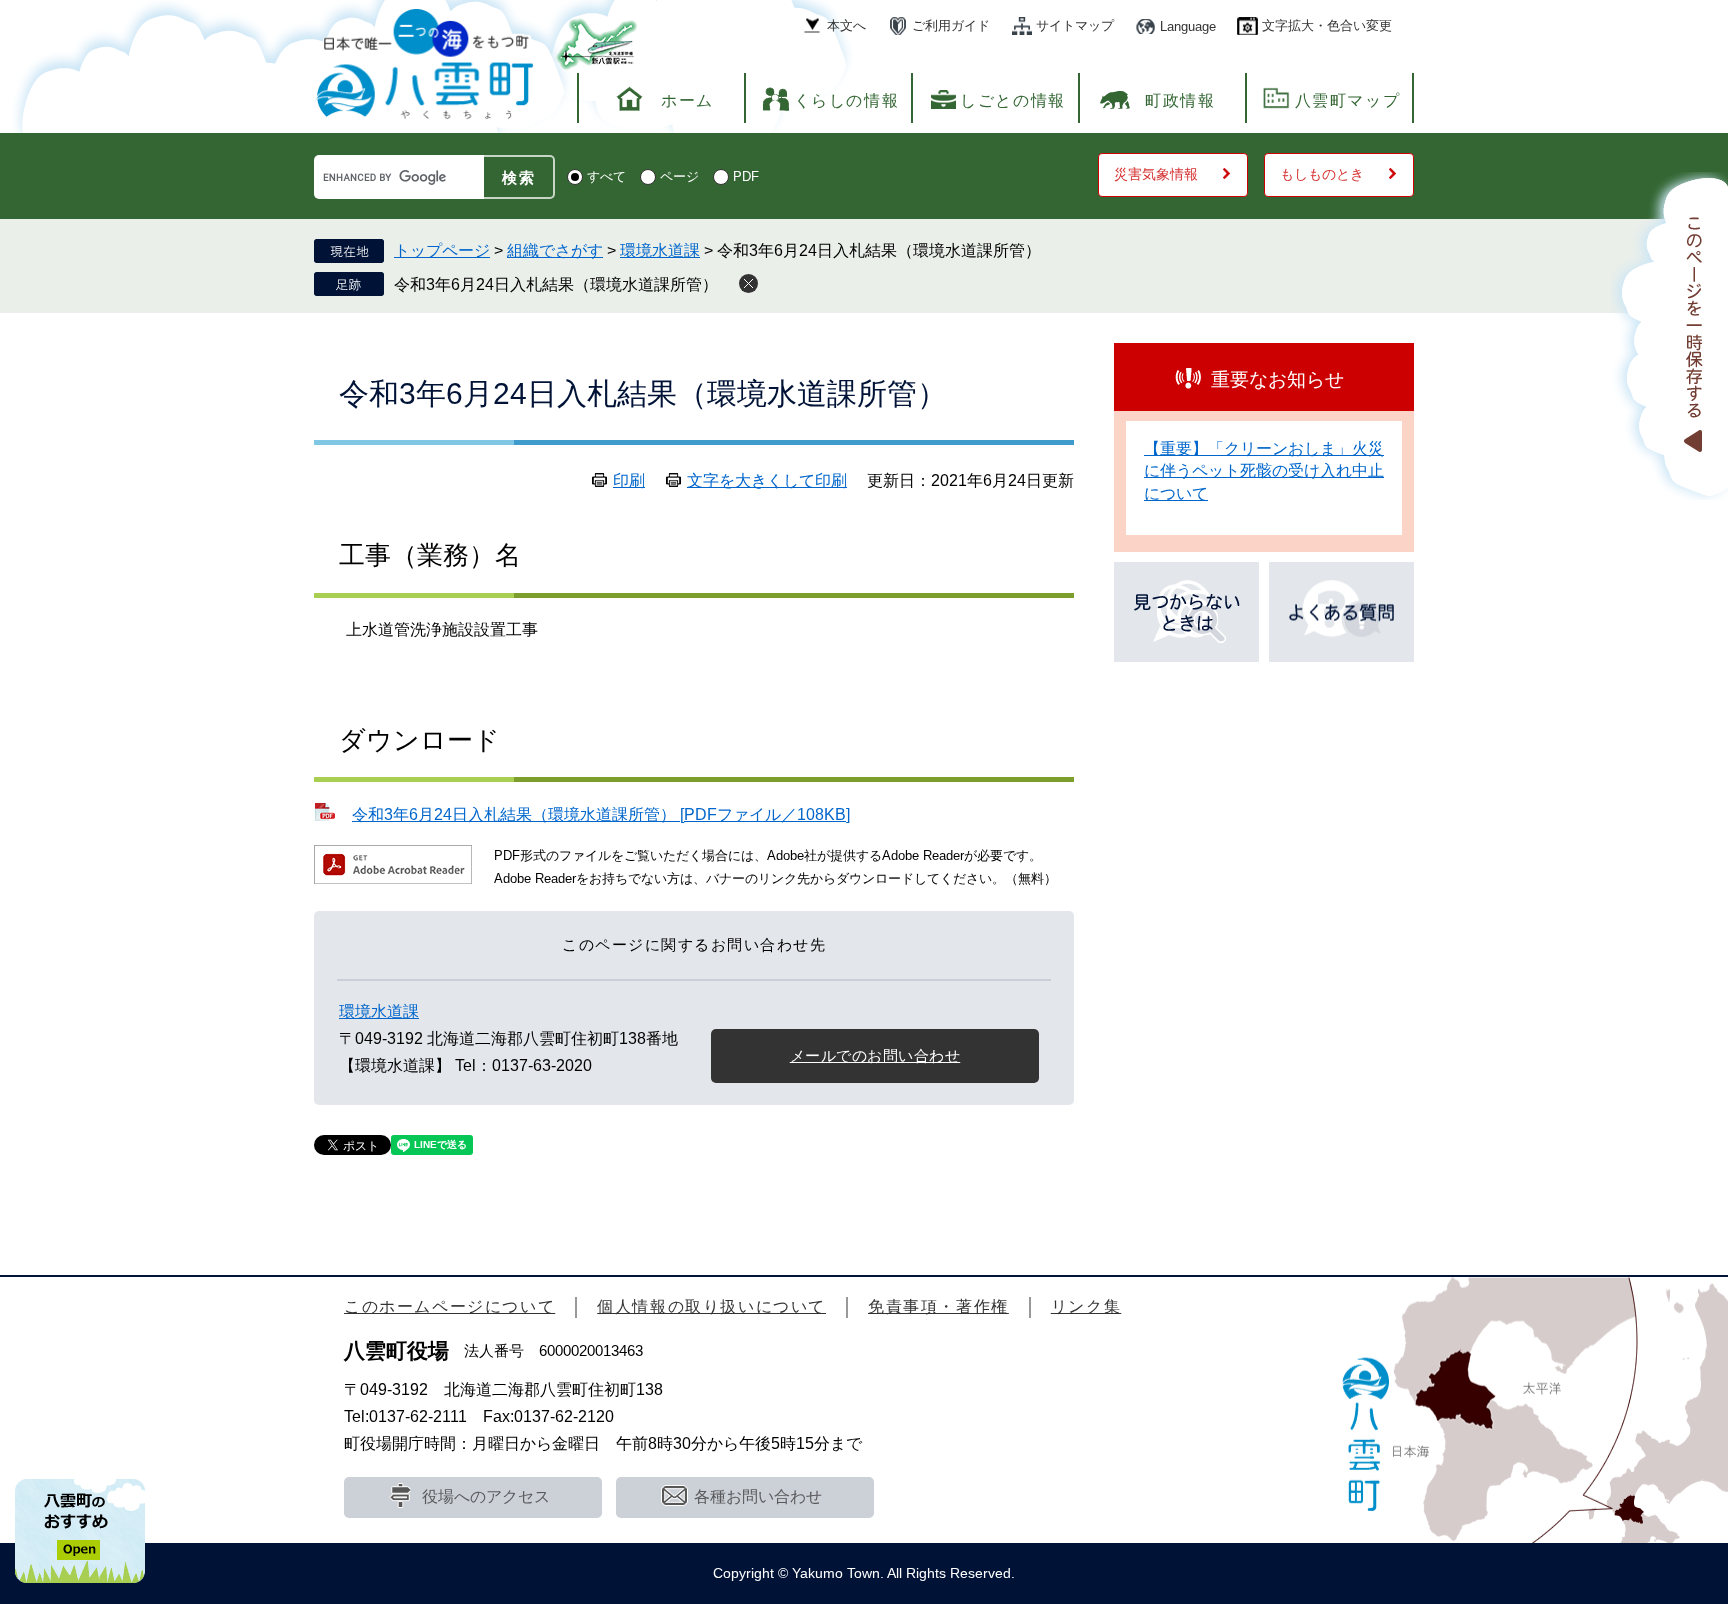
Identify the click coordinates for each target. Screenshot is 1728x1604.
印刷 (629, 480)
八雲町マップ (1348, 100)
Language (1188, 26)
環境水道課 (660, 250)
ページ (679, 176)
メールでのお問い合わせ (875, 1055)
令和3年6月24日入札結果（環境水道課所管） (556, 284)
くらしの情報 (847, 100)
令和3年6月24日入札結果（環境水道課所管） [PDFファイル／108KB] (601, 814)
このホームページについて (449, 1306)
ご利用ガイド (951, 25)
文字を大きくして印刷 (767, 480)
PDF (746, 176)
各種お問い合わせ (758, 1496)
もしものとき (1322, 174)
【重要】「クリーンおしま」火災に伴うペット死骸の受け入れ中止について (1264, 471)
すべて (606, 176)
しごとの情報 (1013, 100)
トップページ (442, 250)
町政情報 (1180, 100)
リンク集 (1086, 1306)
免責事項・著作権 (938, 1306)
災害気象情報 (1156, 174)
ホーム (687, 100)
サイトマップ (1075, 25)
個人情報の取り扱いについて (711, 1306)
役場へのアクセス (486, 1496)
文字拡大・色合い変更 (1327, 25)
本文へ (846, 25)
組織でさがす (555, 250)
